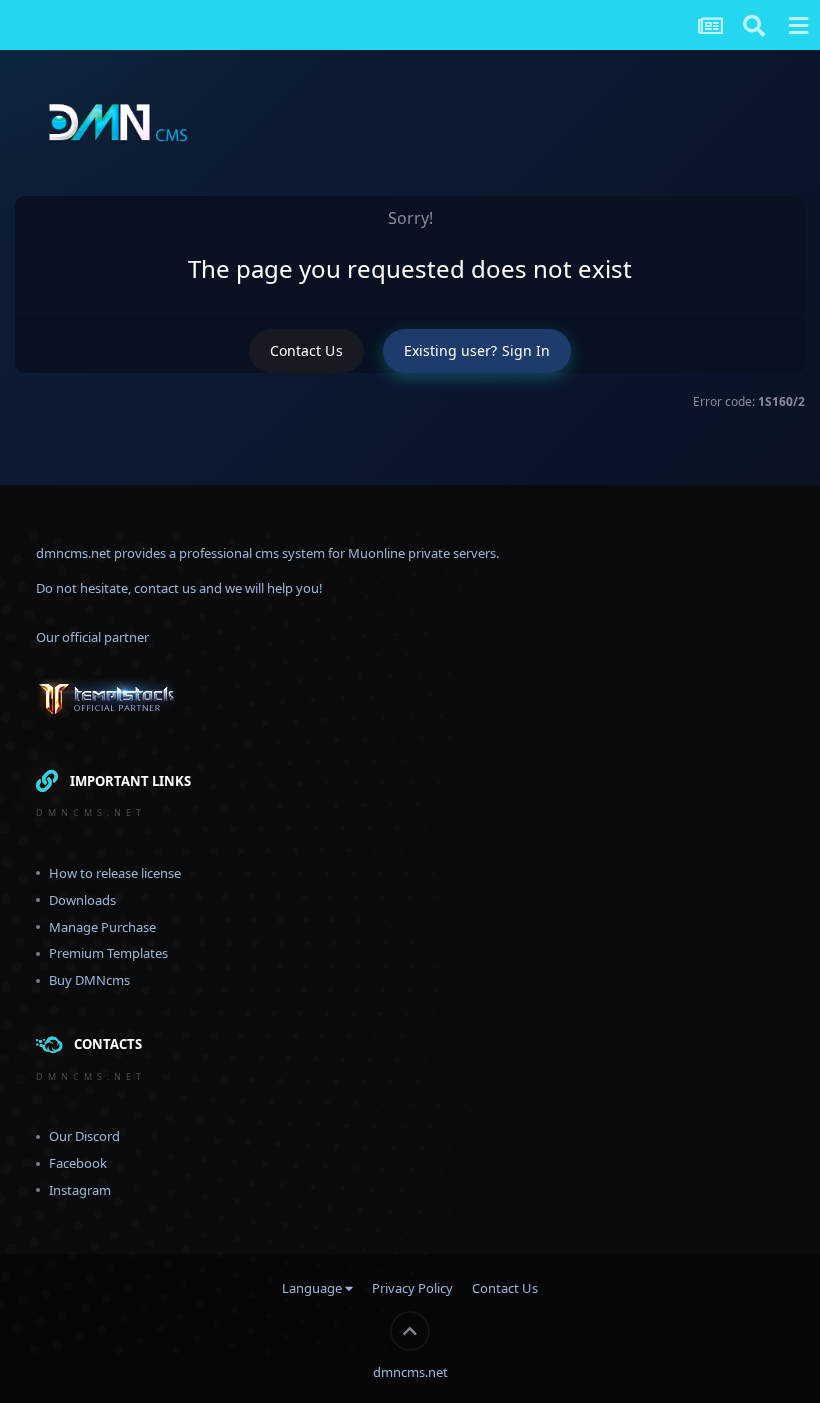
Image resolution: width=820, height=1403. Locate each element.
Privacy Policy (412, 1288)
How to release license (115, 873)
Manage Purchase (102, 927)
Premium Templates (108, 953)
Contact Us (306, 350)
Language (313, 1288)
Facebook (78, 1163)
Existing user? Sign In (477, 350)
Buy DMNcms (89, 980)
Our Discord (84, 1136)
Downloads (82, 900)
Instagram (80, 1190)
